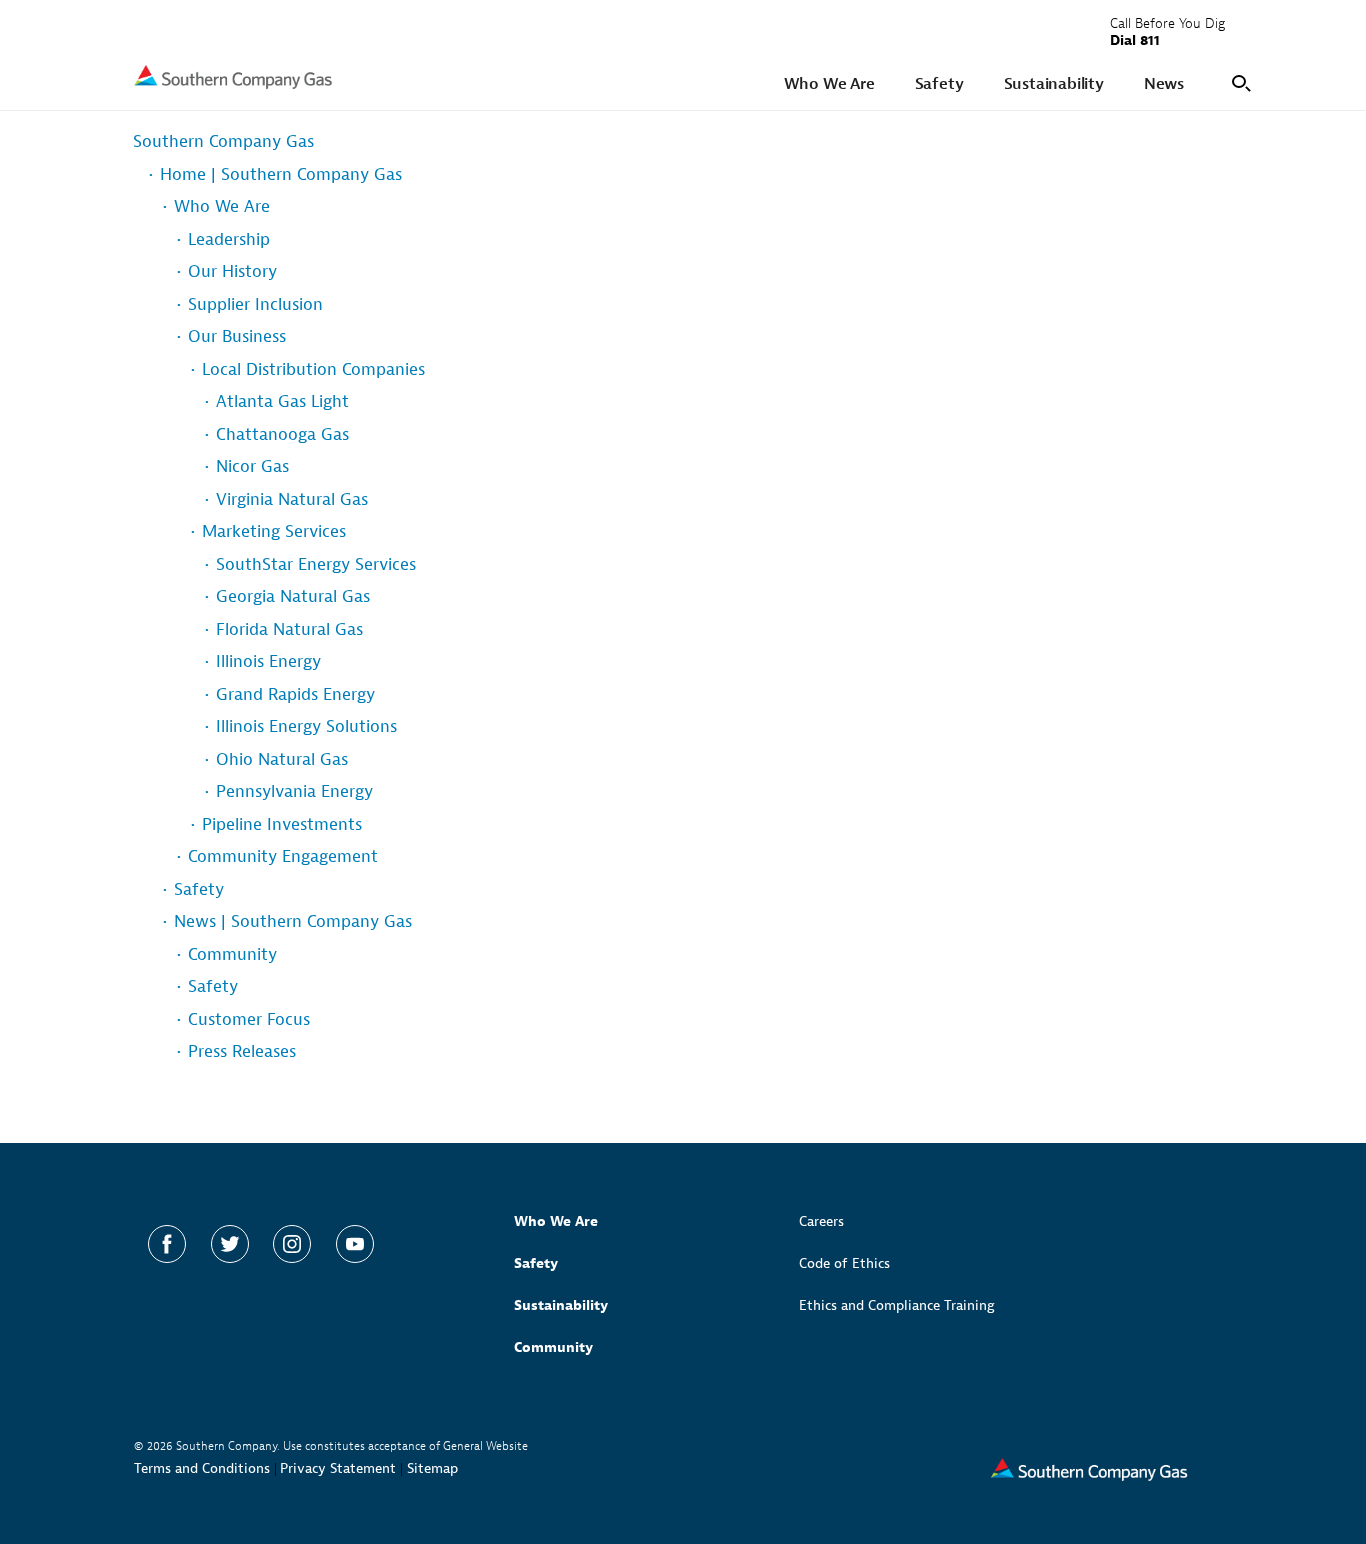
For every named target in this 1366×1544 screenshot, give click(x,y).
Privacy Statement (338, 1468)
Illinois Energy (268, 661)
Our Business (237, 336)
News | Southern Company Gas (293, 921)
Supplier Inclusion (255, 304)
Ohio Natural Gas (282, 759)
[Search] (1238, 80)
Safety (199, 889)
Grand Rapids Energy (295, 694)
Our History (232, 271)
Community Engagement (283, 856)
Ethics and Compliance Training (897, 1305)
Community (232, 954)
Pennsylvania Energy (294, 791)
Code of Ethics (844, 1263)
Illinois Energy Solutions (306, 726)
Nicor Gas (252, 466)
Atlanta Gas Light (282, 401)
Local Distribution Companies (313, 369)
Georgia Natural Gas (293, 596)
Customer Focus (249, 1019)
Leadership (229, 239)
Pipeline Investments (282, 824)
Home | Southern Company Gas (281, 174)
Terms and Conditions (202, 1468)
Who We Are (222, 206)
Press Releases (242, 1051)
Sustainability (561, 1305)
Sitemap (432, 1468)
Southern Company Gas (223, 141)
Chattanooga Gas (282, 434)
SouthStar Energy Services (316, 564)
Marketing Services (274, 531)
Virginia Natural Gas (292, 499)
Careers (821, 1221)
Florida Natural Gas (289, 629)
